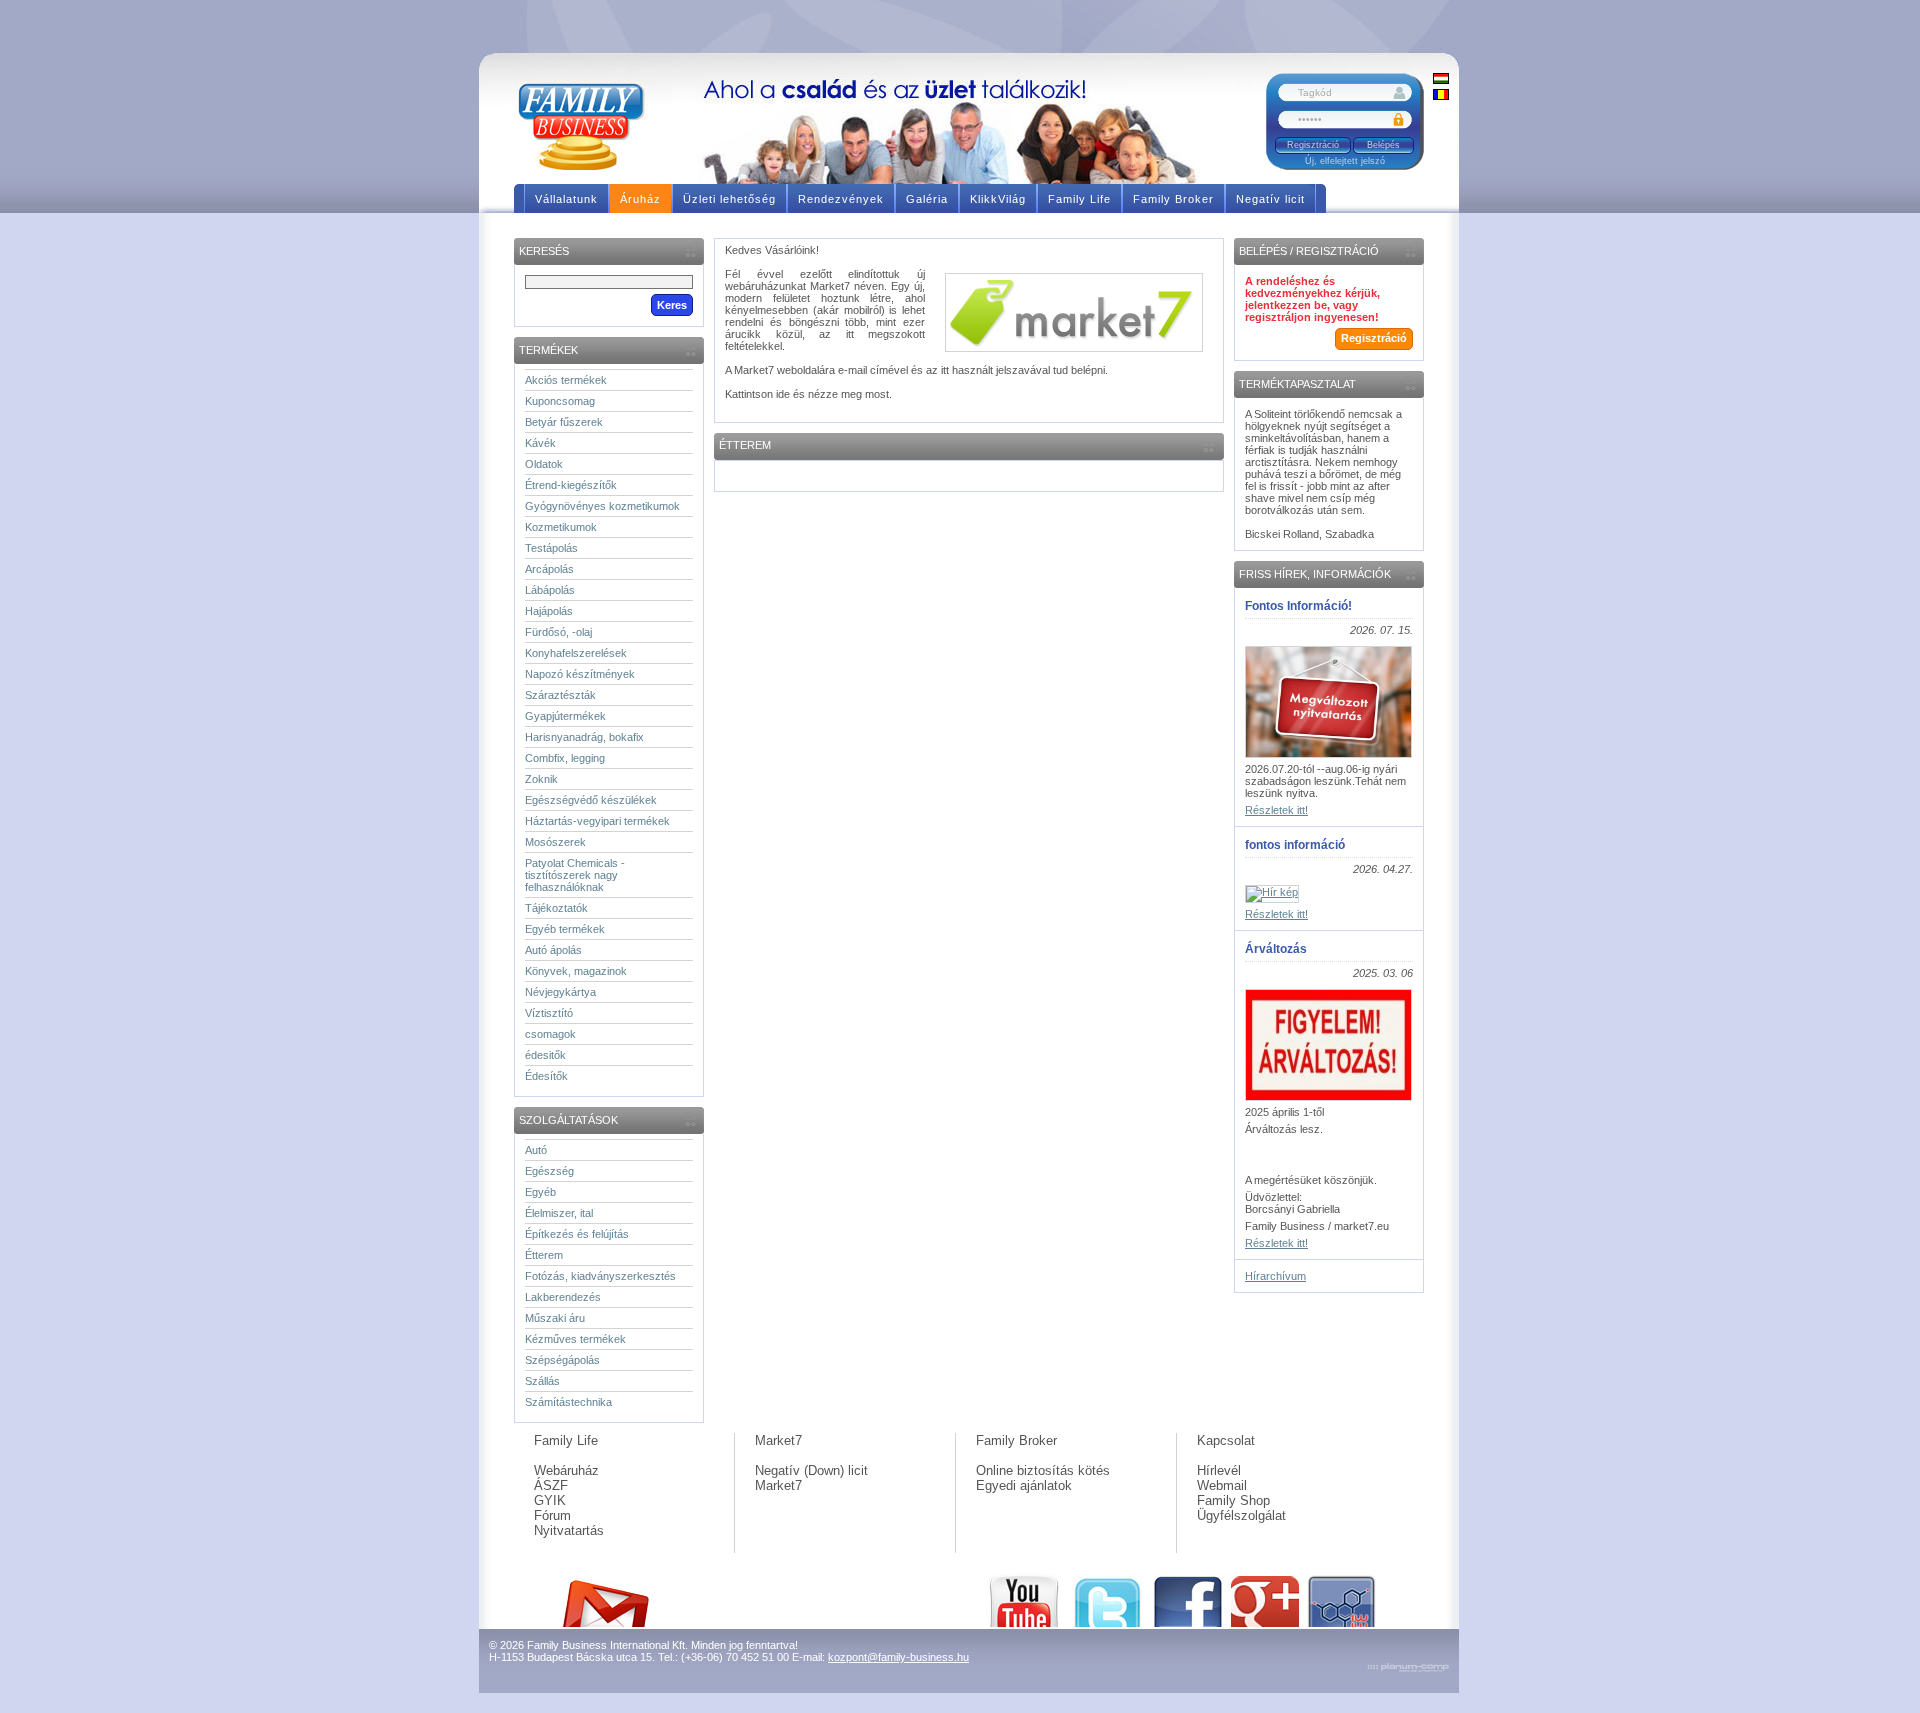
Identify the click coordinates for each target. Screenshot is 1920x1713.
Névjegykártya (560, 992)
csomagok (550, 1034)
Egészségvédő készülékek (591, 800)
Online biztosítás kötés (1043, 1470)
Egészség (549, 1171)
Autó (536, 1150)
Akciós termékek (566, 380)
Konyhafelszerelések (576, 653)
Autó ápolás (553, 950)
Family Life (566, 1440)
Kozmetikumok (561, 527)
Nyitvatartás (569, 1530)
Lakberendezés (563, 1297)
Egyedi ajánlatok (1024, 1485)
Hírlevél (1219, 1470)
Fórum (552, 1515)
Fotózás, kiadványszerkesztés (600, 1276)
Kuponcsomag (560, 401)
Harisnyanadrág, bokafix (584, 737)
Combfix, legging (565, 758)
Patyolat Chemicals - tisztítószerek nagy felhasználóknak (575, 875)
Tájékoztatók (556, 908)
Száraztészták (560, 695)
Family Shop (1233, 1500)
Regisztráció (1313, 145)
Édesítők (546, 1076)
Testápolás (551, 548)
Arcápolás (549, 569)
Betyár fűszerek (564, 422)
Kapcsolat (1226, 1440)
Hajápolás (549, 611)
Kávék (540, 443)
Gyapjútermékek (565, 716)
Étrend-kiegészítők (571, 485)
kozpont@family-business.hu (898, 1657)
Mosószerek (555, 842)
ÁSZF (551, 1485)
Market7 (778, 1440)
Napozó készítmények (580, 674)
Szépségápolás (562, 1360)
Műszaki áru (555, 1318)
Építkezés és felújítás (577, 1234)
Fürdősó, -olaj (558, 632)
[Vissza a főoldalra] (588, 125)
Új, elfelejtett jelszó (1345, 161)
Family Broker (1016, 1440)
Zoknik (541, 779)
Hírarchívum (1275, 1276)
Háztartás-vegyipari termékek (597, 821)
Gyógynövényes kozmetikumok (602, 506)
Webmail (1222, 1485)
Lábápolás (550, 590)
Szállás (542, 1381)
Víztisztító (549, 1013)
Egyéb (540, 1192)
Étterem (544, 1255)
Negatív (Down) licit (811, 1470)
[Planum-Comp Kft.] (1408, 1669)
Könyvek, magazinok (576, 971)
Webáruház (566, 1470)
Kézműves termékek (575, 1339)
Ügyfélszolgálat (1241, 1515)
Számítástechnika (568, 1402)
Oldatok (544, 464)
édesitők (545, 1055)
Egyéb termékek (565, 929)
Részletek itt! (1276, 810)
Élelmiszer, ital (559, 1213)
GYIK (550, 1500)
